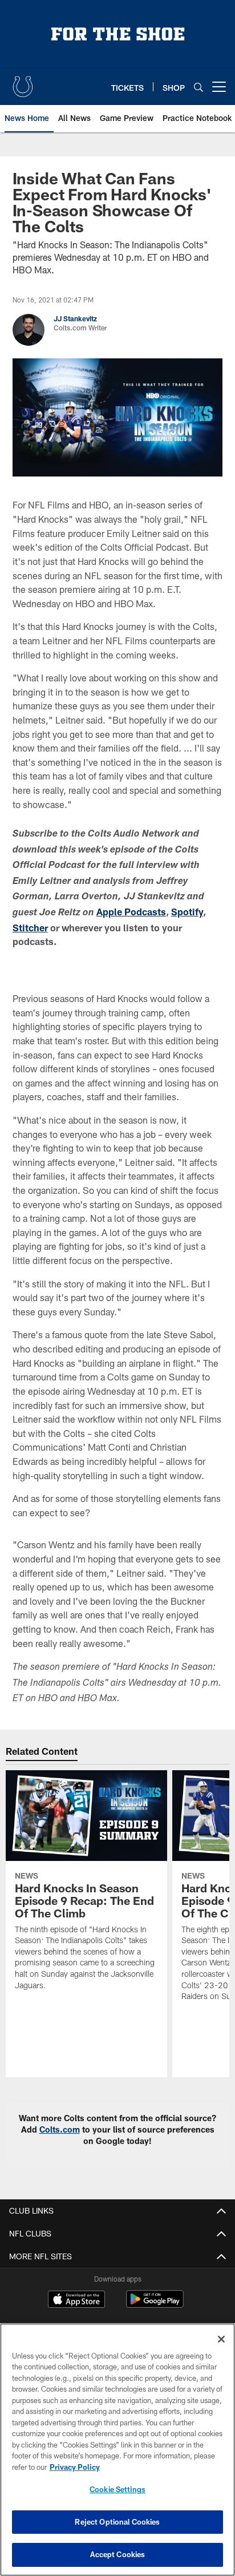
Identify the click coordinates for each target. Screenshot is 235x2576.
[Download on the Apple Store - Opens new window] (76, 2300)
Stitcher (30, 928)
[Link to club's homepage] (23, 82)
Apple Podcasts (131, 912)
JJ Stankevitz (75, 318)
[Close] (221, 2339)
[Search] (198, 87)
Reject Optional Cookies (117, 2522)
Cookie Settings (117, 2489)
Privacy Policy (75, 2467)
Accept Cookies (118, 2554)
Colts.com (60, 2129)
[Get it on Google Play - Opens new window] (155, 2305)
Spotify (187, 912)
